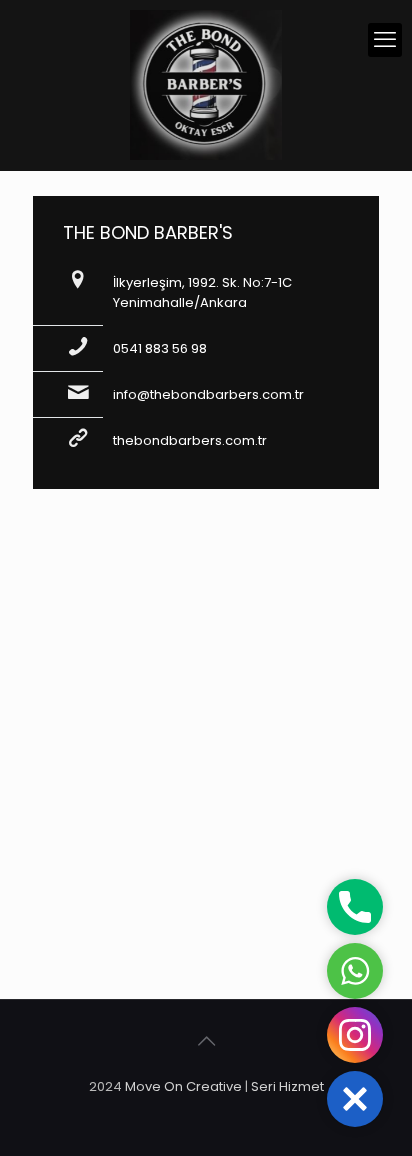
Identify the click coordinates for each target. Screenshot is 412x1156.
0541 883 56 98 (160, 348)
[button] (355, 1099)
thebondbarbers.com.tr (190, 440)
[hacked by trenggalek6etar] (206, 85)
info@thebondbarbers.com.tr (208, 394)
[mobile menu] (385, 40)
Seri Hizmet (287, 1086)
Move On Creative (183, 1086)
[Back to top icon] (206, 1041)
